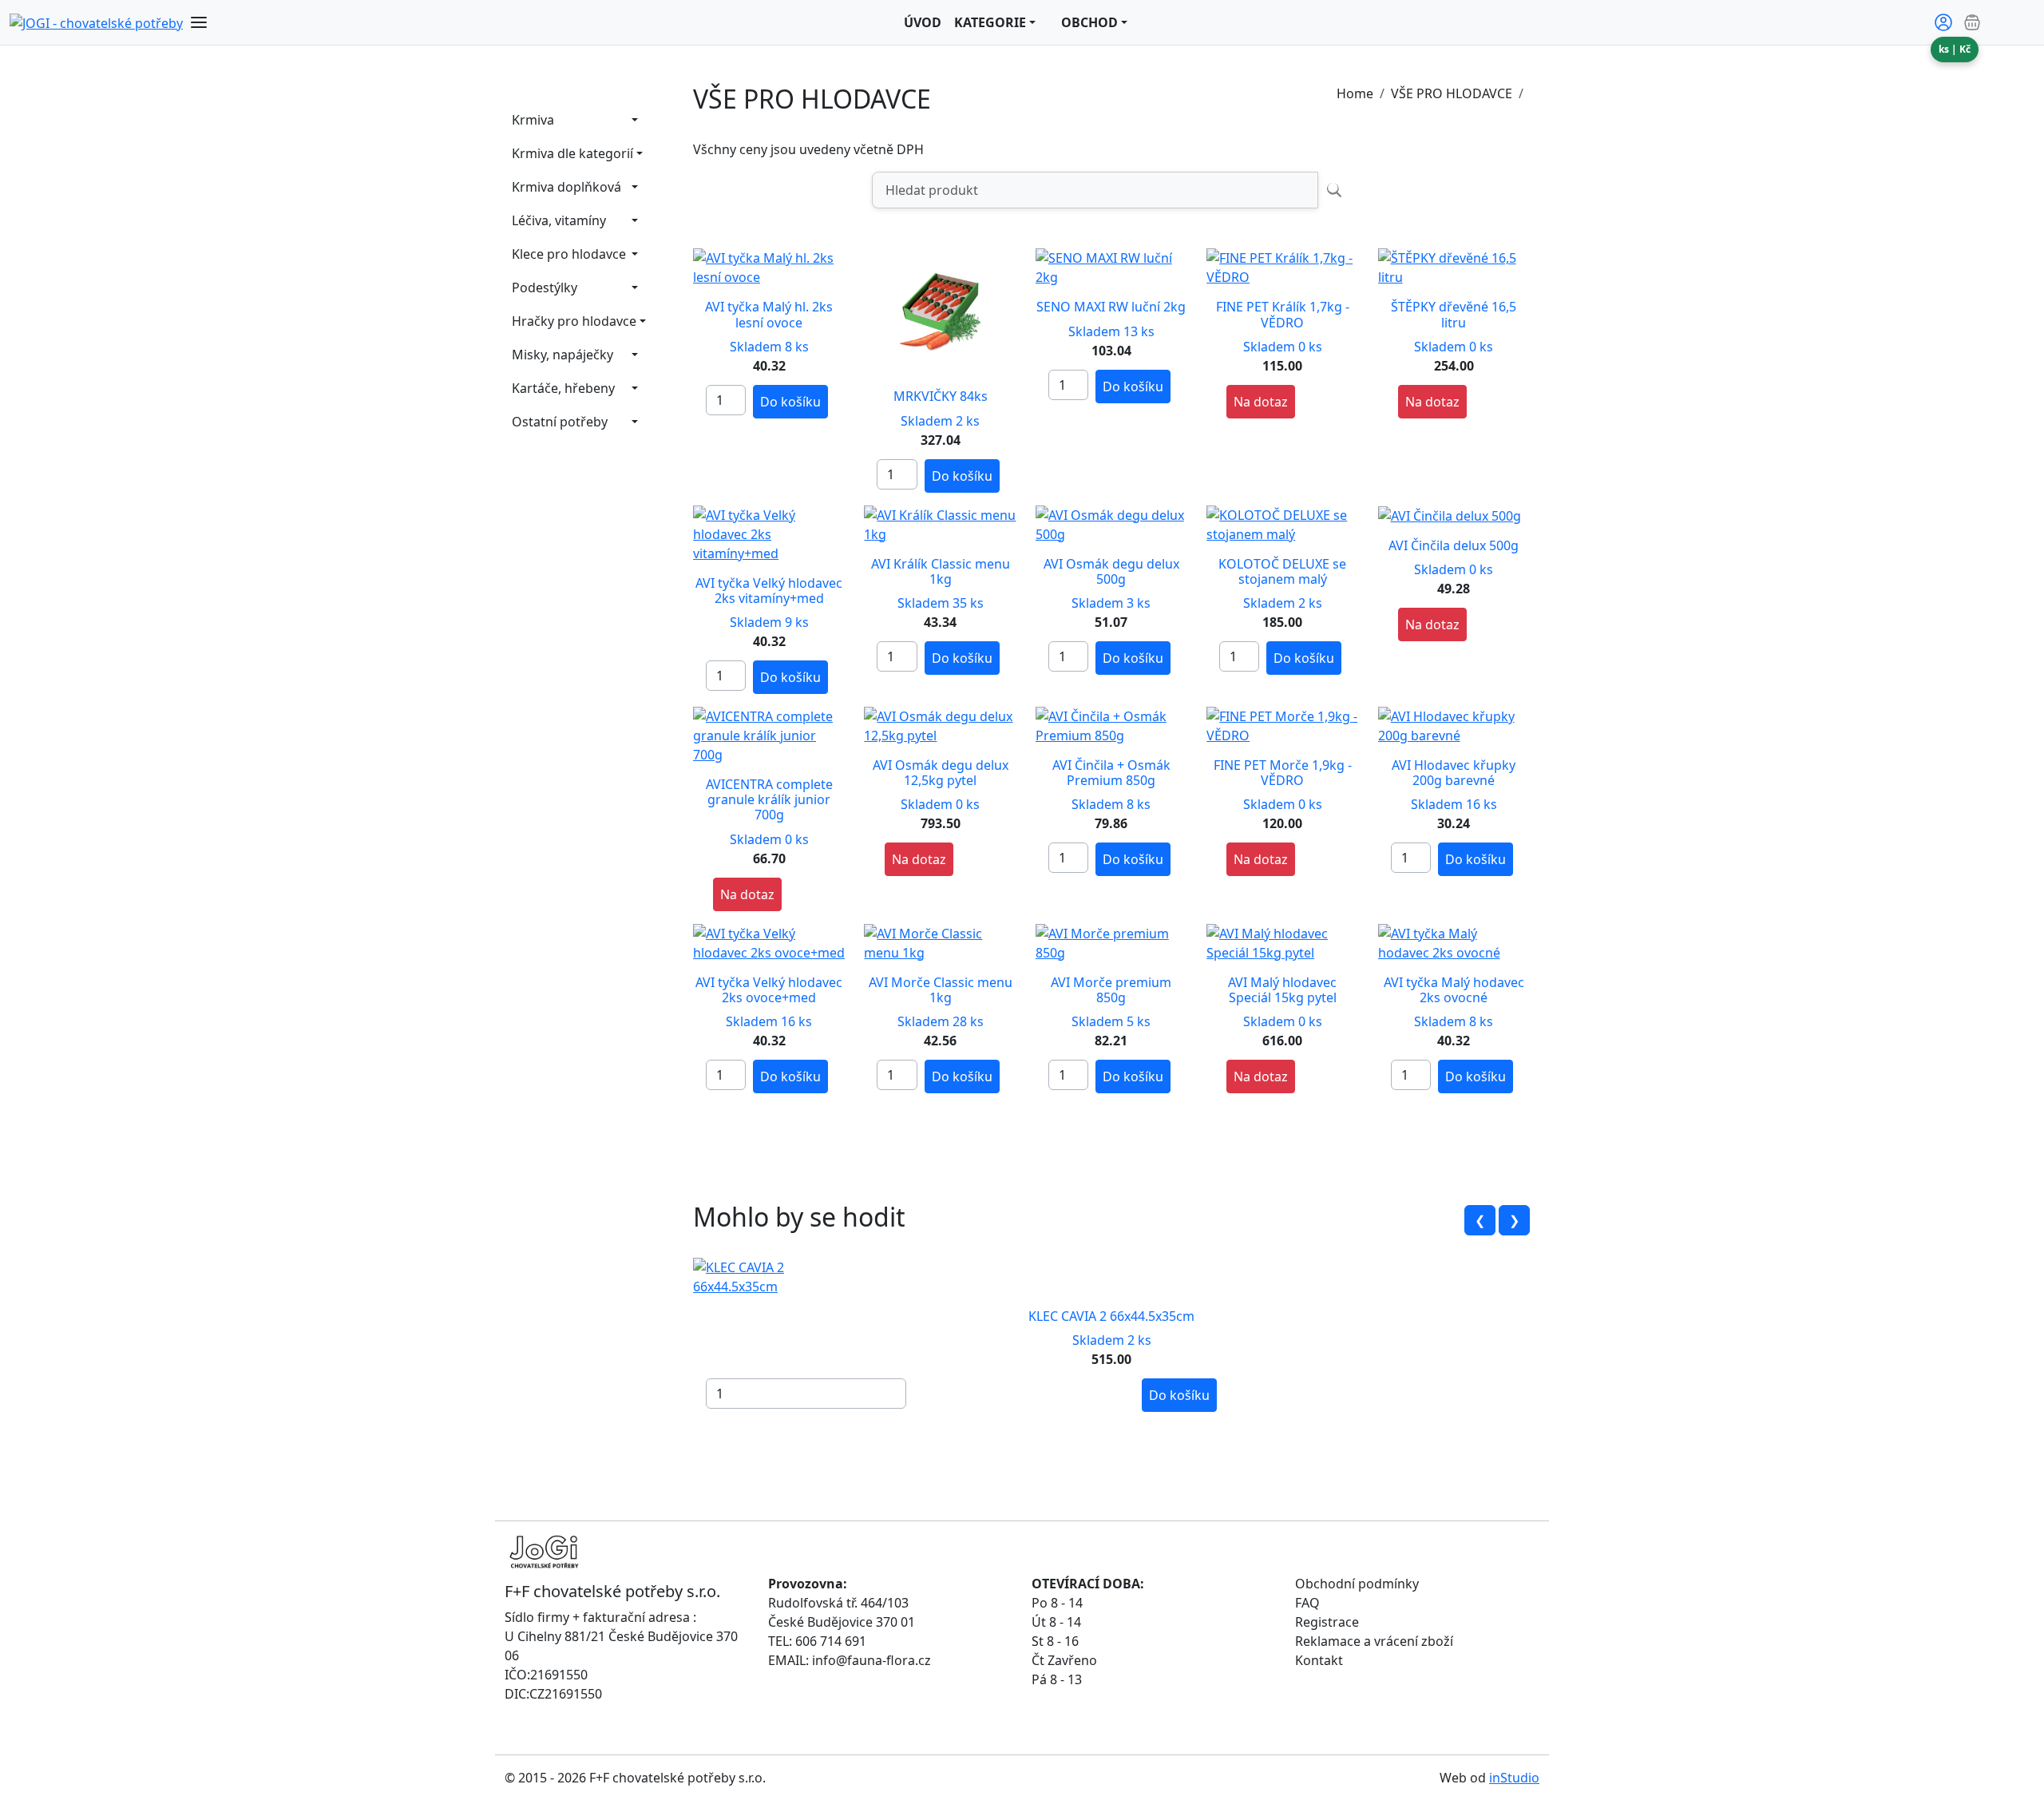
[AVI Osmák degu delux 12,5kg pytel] (940, 724)
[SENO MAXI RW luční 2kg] (1111, 267)
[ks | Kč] (1998, 22)
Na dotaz (1261, 402)
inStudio (1514, 1778)
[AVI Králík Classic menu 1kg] (940, 523)
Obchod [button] (1089, 22)
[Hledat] (1334, 190)
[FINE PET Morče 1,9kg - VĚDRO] (1282, 724)
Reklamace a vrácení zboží (1374, 1641)
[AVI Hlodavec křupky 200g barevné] (1454, 724)
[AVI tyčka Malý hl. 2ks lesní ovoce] (769, 267)
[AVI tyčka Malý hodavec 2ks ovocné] (1454, 942)
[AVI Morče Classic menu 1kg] (940, 942)
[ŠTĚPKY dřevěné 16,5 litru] (1454, 267)
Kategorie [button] (990, 22)
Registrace (1327, 1622)
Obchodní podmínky (1357, 1584)
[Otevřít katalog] (199, 22)
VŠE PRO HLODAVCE (1452, 93)
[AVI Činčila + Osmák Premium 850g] (1111, 724)
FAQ (1307, 1603)
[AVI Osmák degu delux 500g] (1111, 523)
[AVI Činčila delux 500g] (1450, 515)
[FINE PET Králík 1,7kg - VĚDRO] (1282, 267)
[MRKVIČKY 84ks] (944, 311)
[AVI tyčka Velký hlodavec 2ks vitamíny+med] (769, 533)
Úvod (923, 22)
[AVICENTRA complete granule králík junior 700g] (769, 734)
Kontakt (1319, 1660)
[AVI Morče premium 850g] (1111, 942)
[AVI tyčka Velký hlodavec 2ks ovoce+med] (769, 942)
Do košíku (790, 402)
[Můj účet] (1943, 22)
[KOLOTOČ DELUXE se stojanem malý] (1282, 523)
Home (1355, 93)
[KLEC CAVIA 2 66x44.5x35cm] (773, 1276)
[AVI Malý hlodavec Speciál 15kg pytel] (1282, 942)
